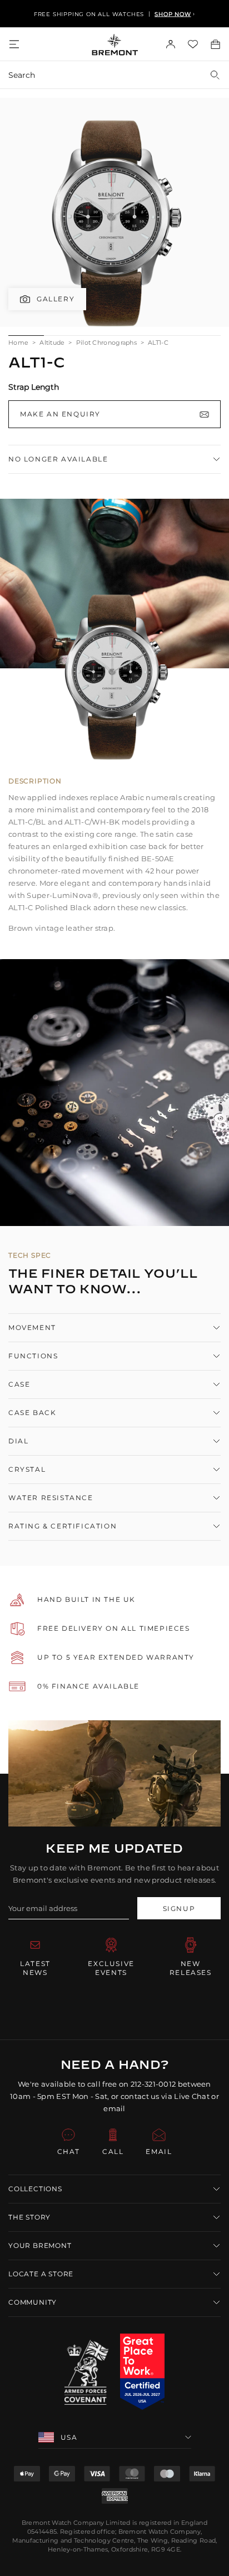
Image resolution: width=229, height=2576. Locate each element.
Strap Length (34, 387)
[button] (114, 2189)
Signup (179, 1909)
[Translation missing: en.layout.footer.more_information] (142, 2372)
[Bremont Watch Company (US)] (115, 44)
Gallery (56, 299)
